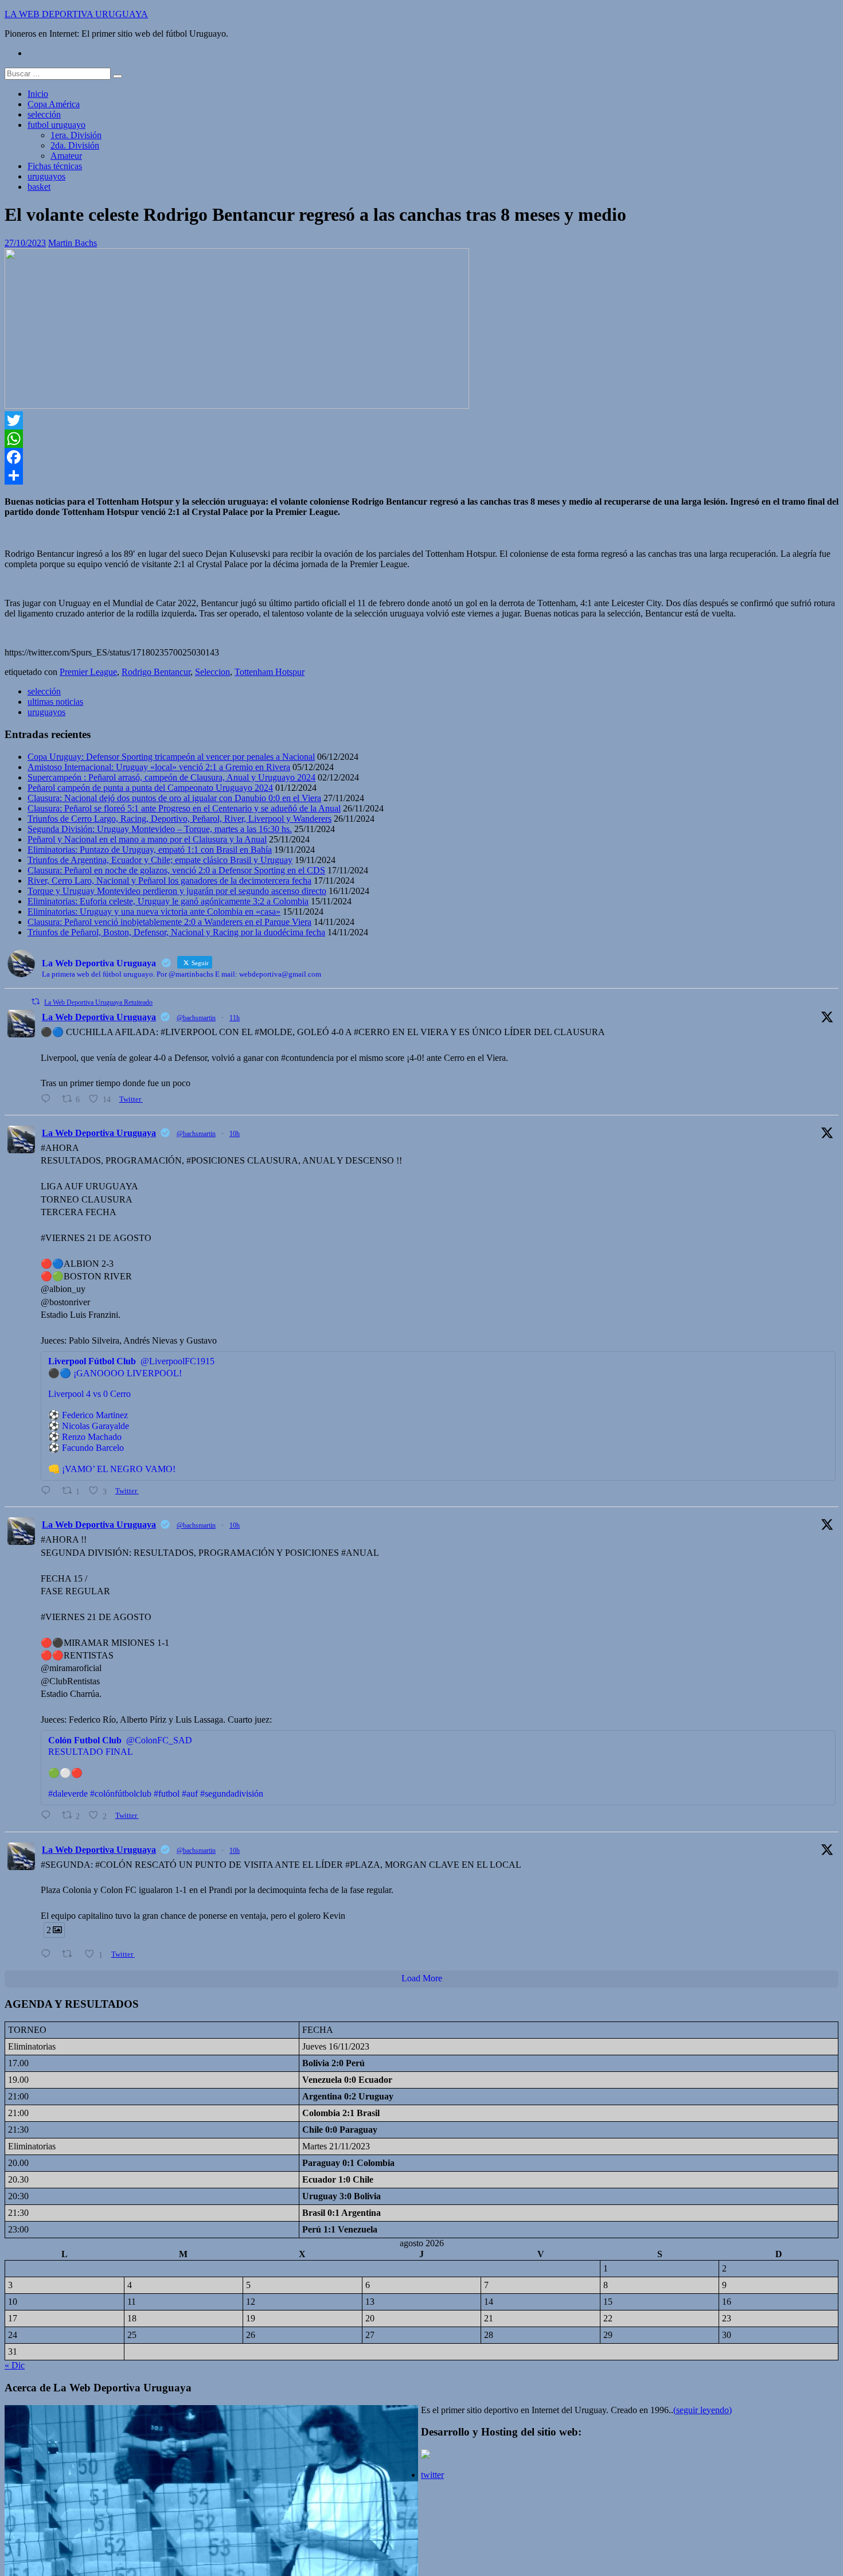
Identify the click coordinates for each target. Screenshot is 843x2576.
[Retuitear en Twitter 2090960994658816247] (71, 1954)
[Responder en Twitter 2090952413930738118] (48, 1099)
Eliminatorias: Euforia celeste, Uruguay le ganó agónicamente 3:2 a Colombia (168, 901)
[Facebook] (421, 457)
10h (235, 1134)
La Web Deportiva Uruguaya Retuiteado (98, 1002)
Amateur (66, 156)
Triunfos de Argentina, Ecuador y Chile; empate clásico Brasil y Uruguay (160, 860)
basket (39, 187)
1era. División (76, 135)
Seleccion (212, 672)
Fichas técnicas (55, 166)
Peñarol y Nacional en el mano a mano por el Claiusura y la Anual (147, 839)
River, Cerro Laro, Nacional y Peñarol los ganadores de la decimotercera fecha (169, 881)
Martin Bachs (73, 243)
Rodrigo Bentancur (156, 672)
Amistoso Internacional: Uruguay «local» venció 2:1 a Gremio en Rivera (159, 767)
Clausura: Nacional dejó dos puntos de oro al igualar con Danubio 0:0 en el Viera (174, 798)
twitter (432, 2475)
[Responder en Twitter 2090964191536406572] (48, 1815)
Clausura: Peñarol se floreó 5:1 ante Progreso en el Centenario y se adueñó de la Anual (184, 808)
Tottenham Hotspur (270, 672)
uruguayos (46, 176)
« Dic (15, 2365)
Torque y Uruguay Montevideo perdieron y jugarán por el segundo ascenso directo (177, 891)
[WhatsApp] (421, 439)
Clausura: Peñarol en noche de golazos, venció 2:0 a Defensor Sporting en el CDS (176, 870)
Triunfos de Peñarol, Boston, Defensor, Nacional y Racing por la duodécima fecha (176, 932)
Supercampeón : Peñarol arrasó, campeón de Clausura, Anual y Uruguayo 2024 (171, 777)
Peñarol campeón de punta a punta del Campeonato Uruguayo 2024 (150, 788)
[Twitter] (421, 420)
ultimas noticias (55, 702)
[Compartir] (421, 475)
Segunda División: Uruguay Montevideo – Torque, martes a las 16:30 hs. (160, 829)
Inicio (38, 94)
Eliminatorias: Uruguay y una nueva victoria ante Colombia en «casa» (154, 912)
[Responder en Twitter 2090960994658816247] (48, 1954)
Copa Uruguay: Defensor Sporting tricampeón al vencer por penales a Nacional (171, 757)
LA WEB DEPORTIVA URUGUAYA (76, 14)
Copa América (54, 104)
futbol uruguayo (56, 125)
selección (44, 114)
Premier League (88, 672)
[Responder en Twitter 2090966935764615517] (48, 1491)
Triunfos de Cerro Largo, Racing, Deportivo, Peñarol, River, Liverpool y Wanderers (179, 819)
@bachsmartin (196, 1018)
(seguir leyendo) (702, 2410)
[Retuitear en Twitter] (36, 1002)
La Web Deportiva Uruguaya (99, 1017)
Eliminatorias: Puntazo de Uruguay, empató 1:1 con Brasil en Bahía (150, 850)
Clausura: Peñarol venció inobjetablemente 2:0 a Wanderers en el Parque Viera (169, 922)
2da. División (75, 145)
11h (235, 1018)
